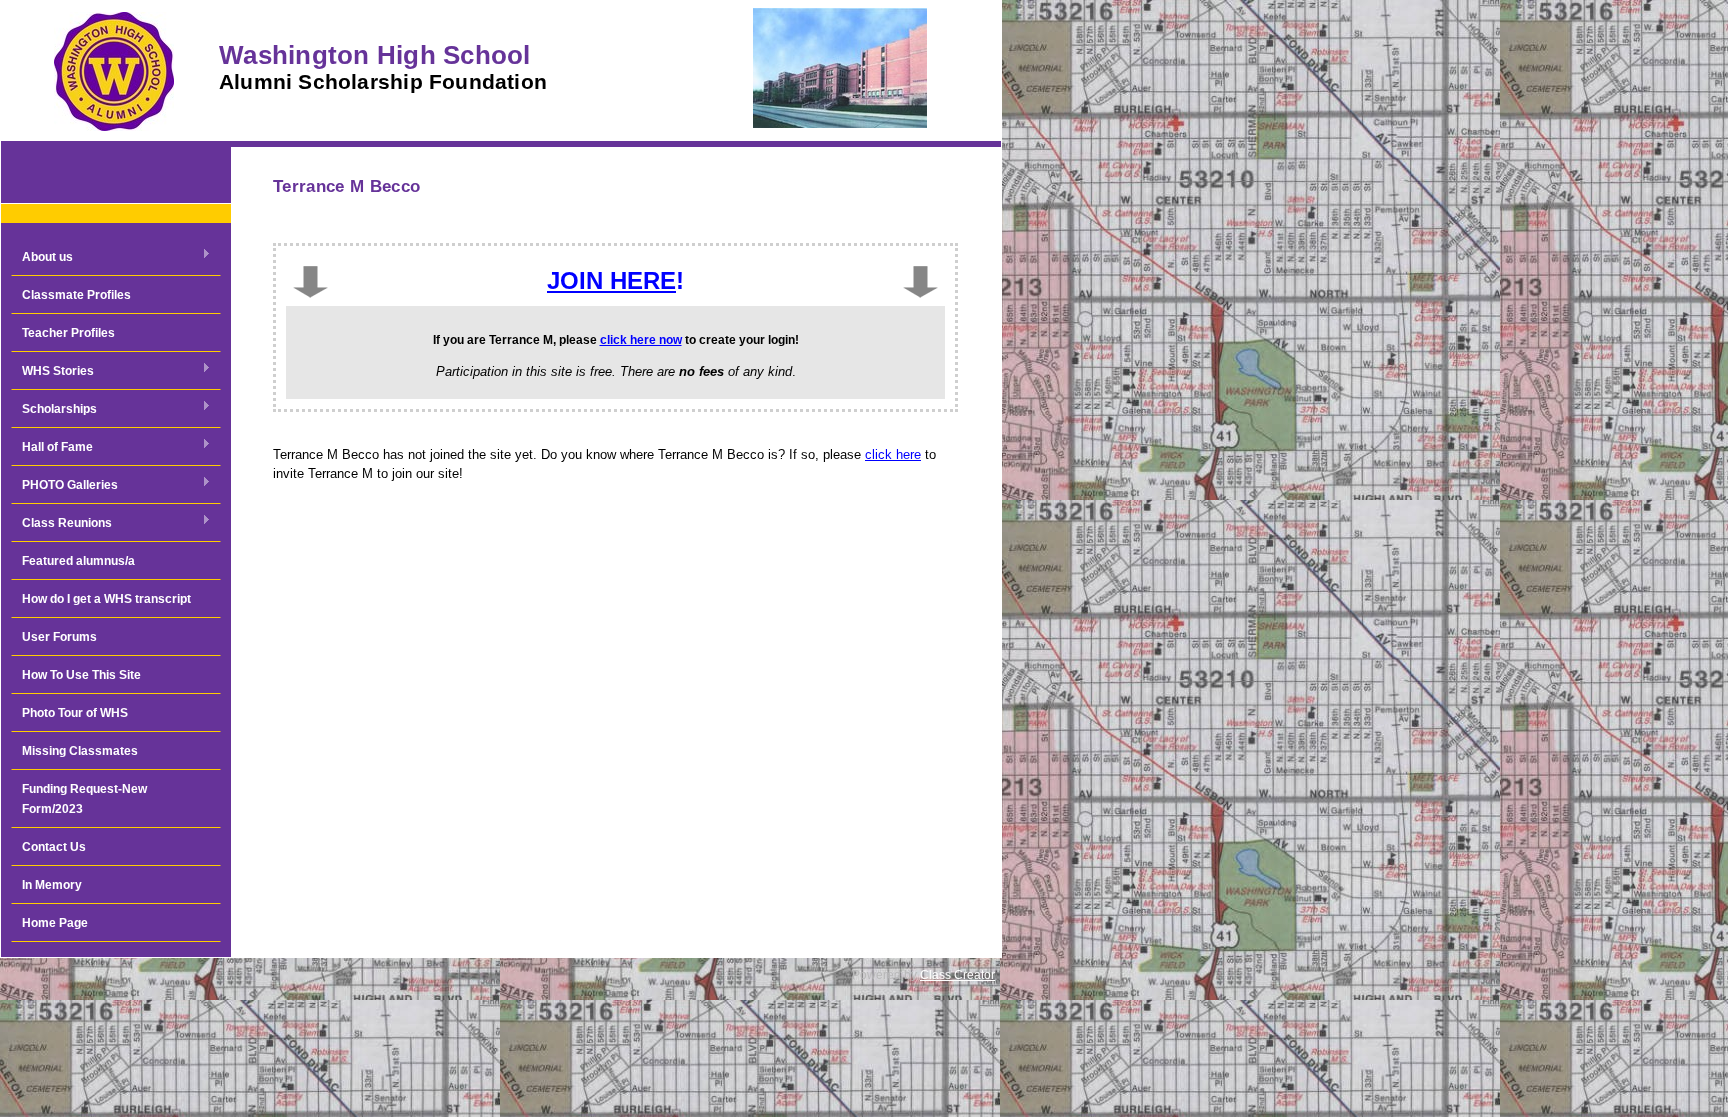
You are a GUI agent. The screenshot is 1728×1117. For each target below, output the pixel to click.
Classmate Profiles (76, 295)
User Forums (59, 637)
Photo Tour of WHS (75, 713)
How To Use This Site (81, 675)
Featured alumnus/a (78, 561)
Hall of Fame (52, 448)
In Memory (52, 885)
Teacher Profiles (68, 333)
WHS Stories (52, 372)
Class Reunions (61, 524)
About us (42, 258)
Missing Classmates (80, 751)
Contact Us (54, 847)
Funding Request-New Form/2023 (84, 799)
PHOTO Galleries (64, 486)
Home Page (55, 923)
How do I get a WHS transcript (106, 599)
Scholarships (54, 410)
